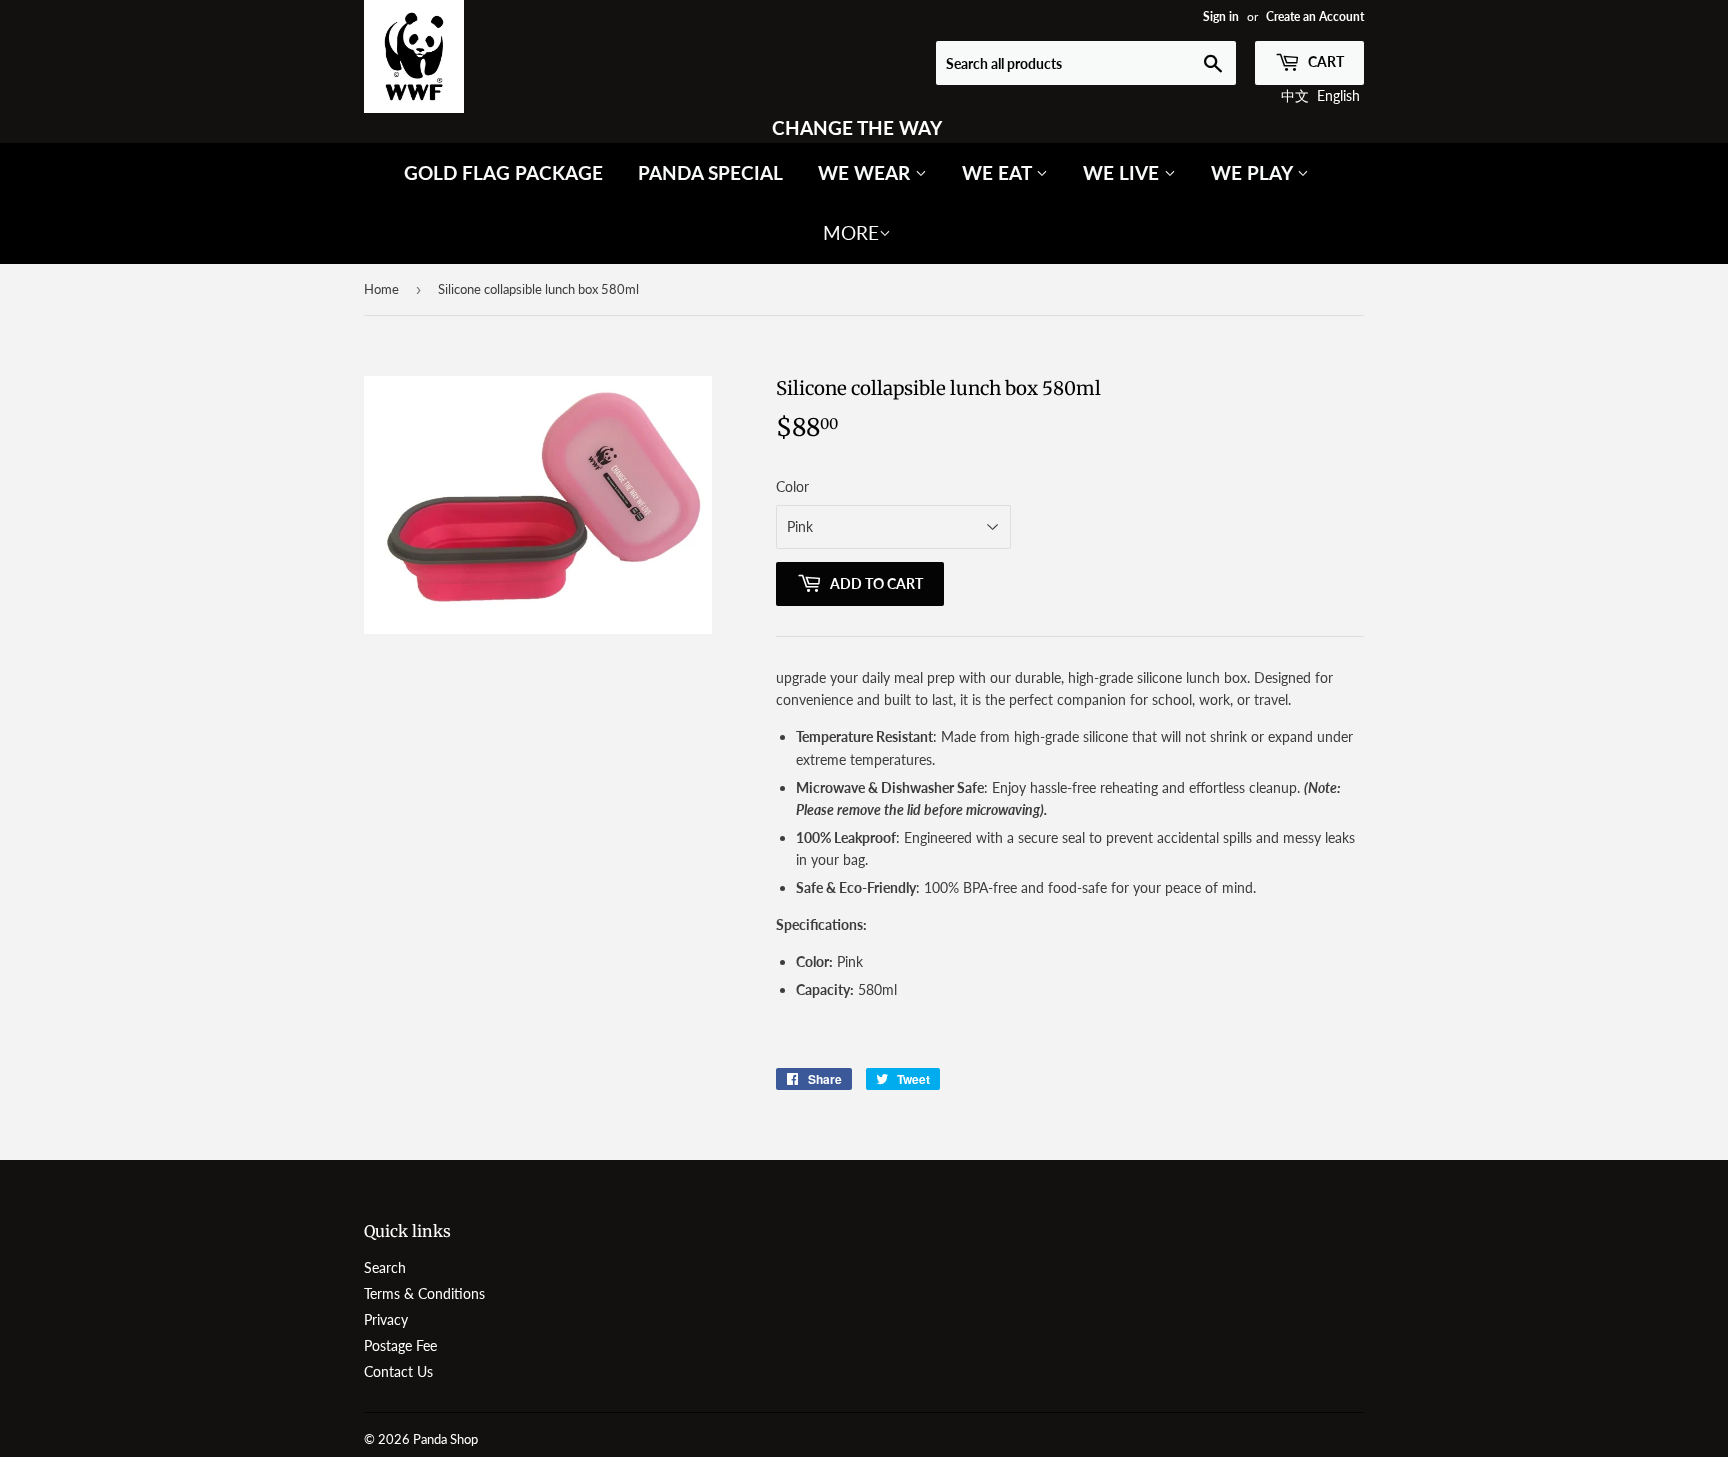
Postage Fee (400, 1345)
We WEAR (866, 172)
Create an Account (1315, 16)
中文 (1295, 95)
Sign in (1221, 16)
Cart (1324, 61)
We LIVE (1123, 172)
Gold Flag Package (503, 172)
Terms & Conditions (424, 1293)
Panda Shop (445, 1439)
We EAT (999, 172)
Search (385, 1267)
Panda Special (710, 172)
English (1338, 95)
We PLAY (1254, 172)
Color (792, 486)
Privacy (386, 1319)
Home (381, 289)
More (851, 232)
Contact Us (398, 1371)
